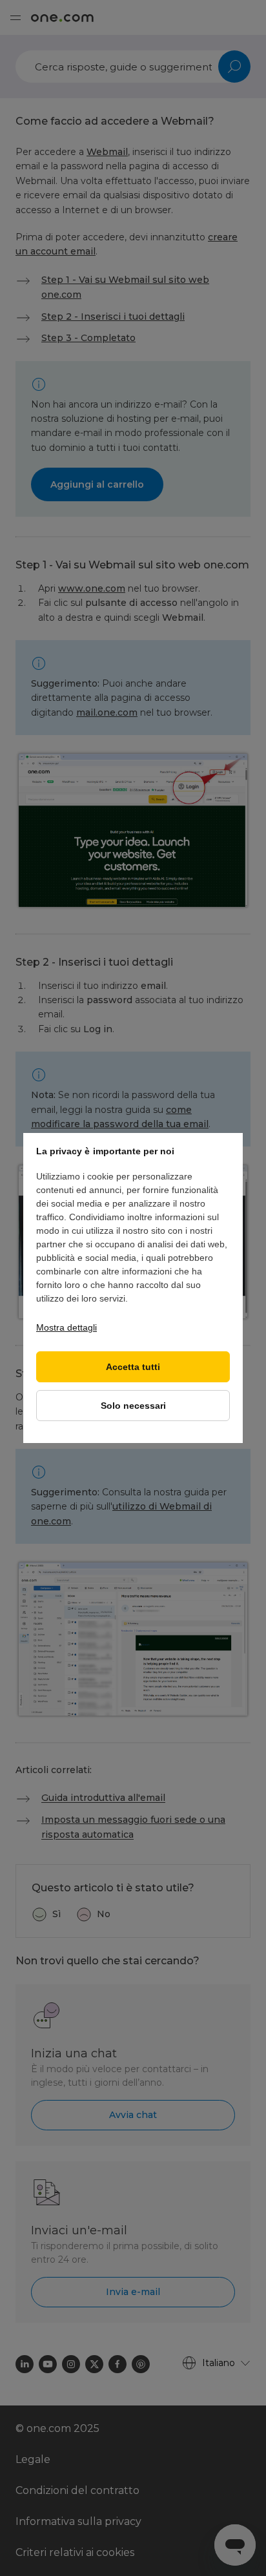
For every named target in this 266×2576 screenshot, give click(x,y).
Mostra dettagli (66, 1327)
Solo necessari (133, 1406)
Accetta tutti (133, 1367)
